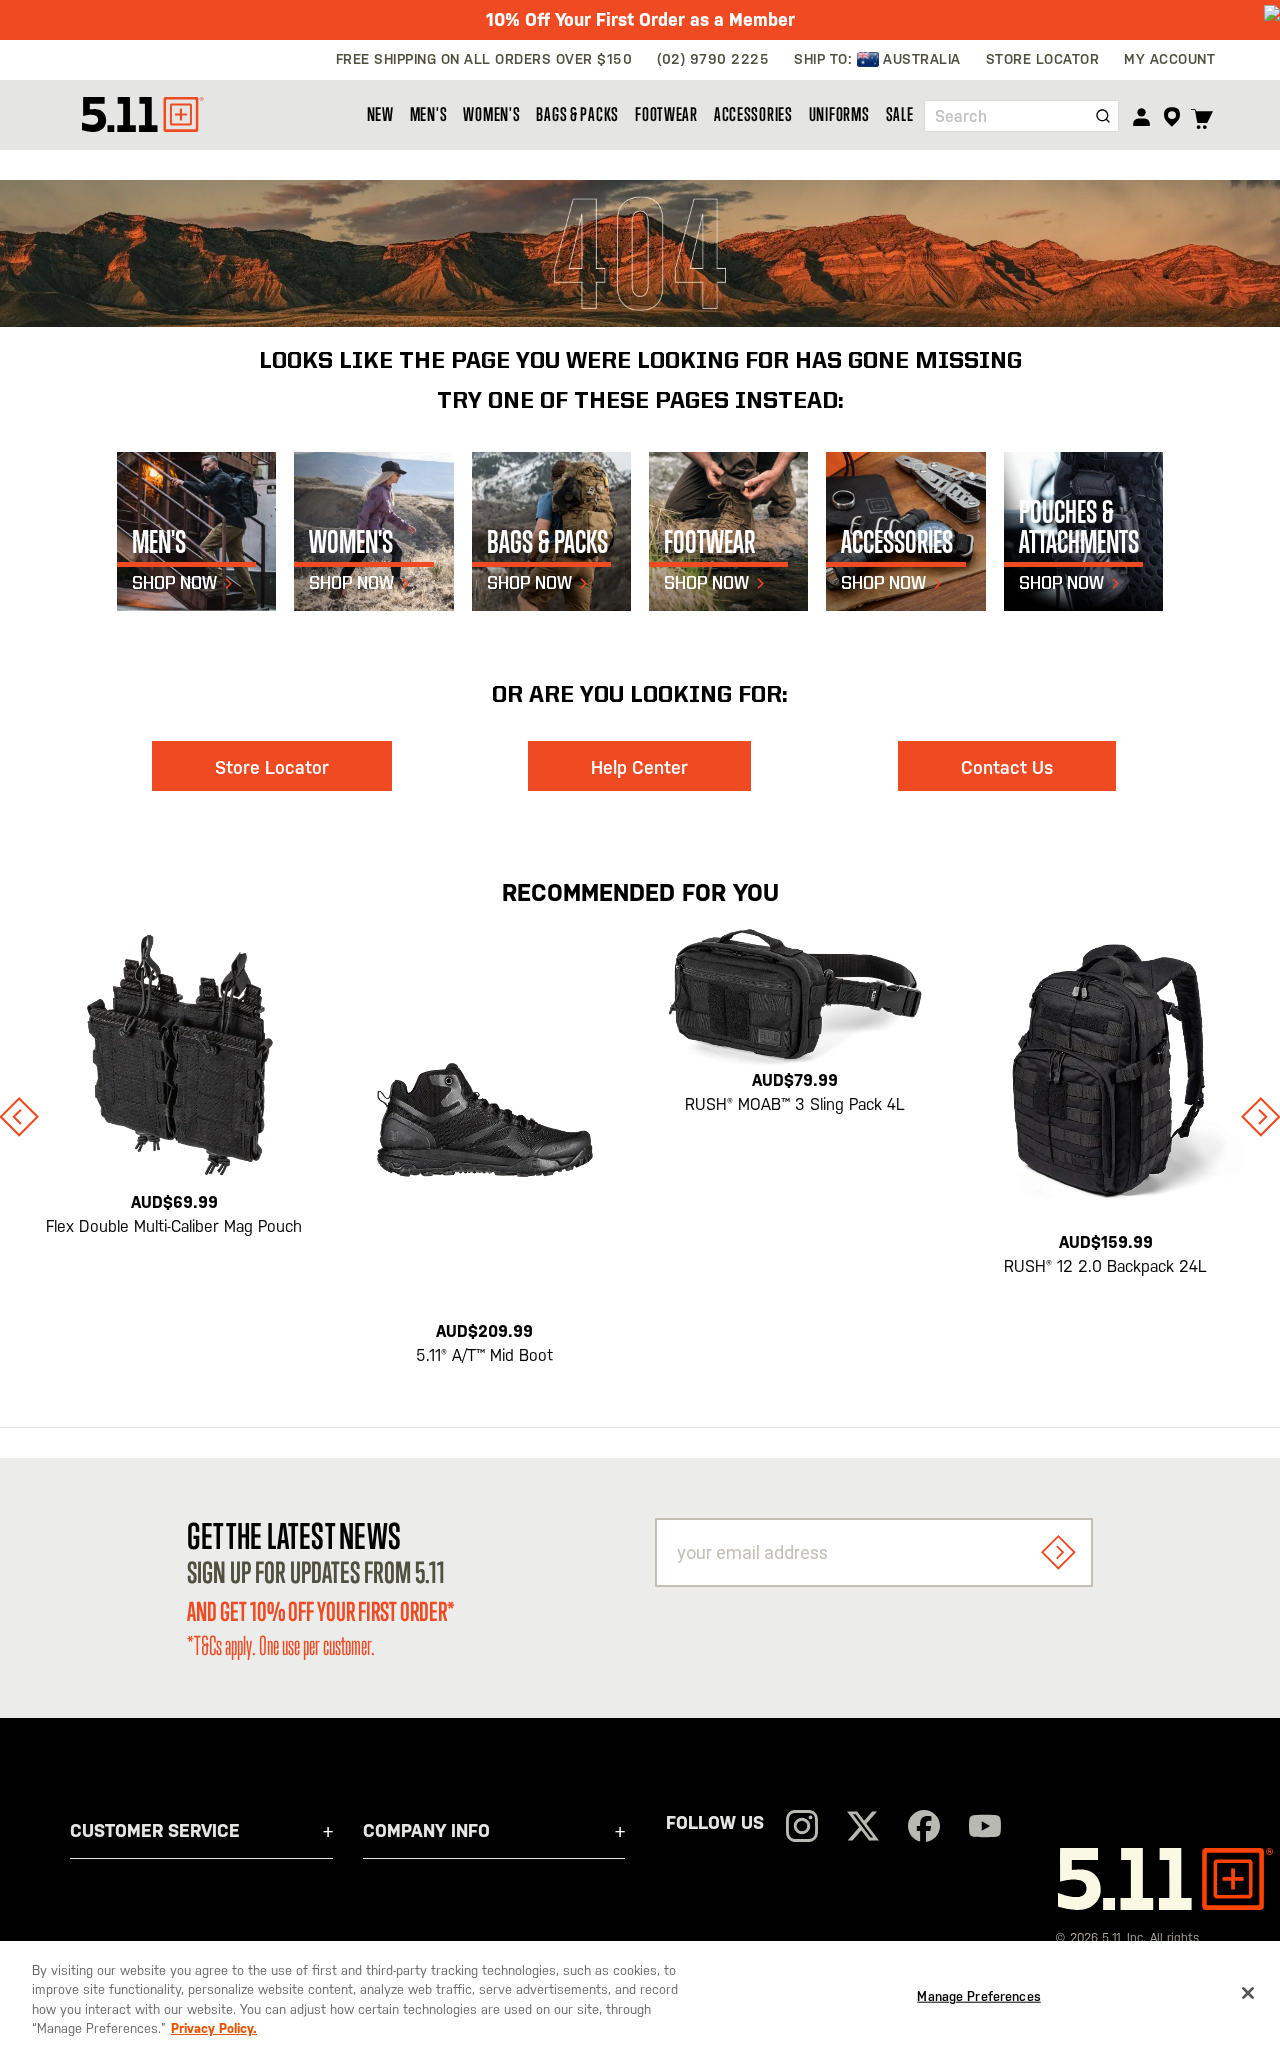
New (380, 114)
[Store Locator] (1171, 117)
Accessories (753, 114)
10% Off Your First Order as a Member (640, 19)
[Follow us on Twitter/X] (863, 1828)
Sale (900, 114)
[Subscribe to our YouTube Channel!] (985, 1828)
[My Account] (1141, 116)
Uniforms (839, 114)
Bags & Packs (577, 114)
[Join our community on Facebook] (924, 1828)
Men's (429, 114)
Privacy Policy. (214, 2028)
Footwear (666, 114)
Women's (491, 114)
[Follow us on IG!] (802, 1828)
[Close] (1248, 1993)
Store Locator (272, 767)
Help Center (639, 767)
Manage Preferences (978, 1996)
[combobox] (1021, 116)
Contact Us (1007, 767)
